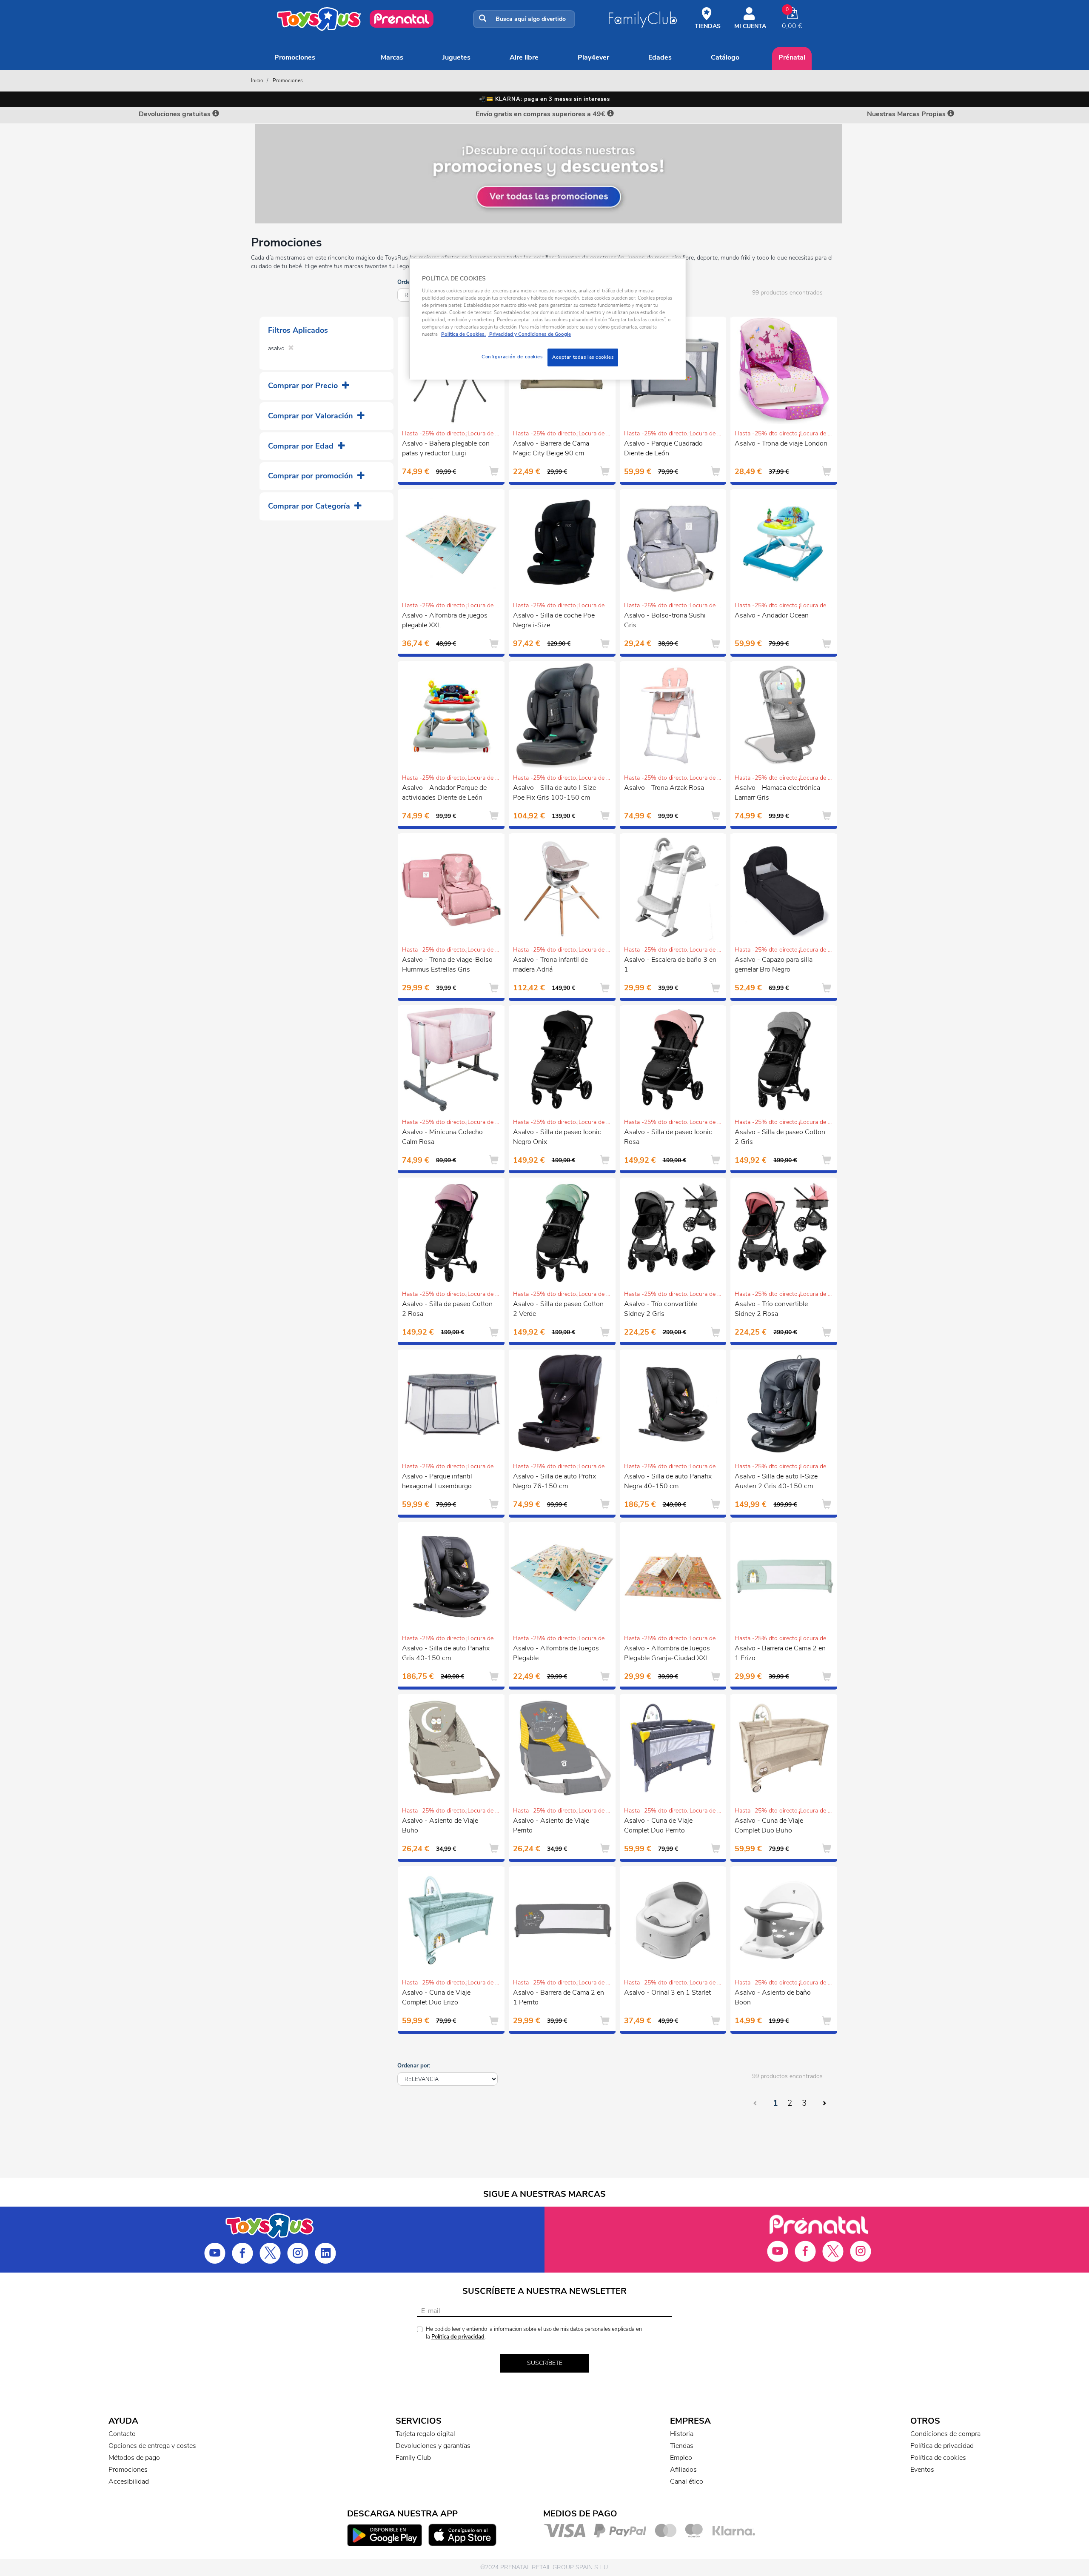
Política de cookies (938, 2458)
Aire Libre (524, 57)
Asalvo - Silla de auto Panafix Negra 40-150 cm (668, 1481)
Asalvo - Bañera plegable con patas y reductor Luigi (446, 448)
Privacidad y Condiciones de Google (529, 334)
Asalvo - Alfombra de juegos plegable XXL (445, 620)
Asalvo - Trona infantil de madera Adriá (550, 965)
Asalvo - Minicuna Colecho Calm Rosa (442, 1137)
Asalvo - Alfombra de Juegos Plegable (556, 1653)
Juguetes (456, 57)
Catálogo (725, 57)
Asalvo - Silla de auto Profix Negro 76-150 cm (554, 1481)
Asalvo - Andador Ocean (772, 615)
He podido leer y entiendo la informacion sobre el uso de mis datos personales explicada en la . (534, 2333)
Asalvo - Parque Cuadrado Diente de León (663, 448)
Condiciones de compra (945, 2434)
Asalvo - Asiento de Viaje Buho (440, 1826)
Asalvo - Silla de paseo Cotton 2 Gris (780, 1137)
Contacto (122, 2434)
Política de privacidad (458, 2337)
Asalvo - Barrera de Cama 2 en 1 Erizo (780, 1653)
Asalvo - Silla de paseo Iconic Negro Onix (557, 1137)
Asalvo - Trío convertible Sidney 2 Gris (661, 1309)
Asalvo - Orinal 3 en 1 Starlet (667, 1993)
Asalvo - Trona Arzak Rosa (664, 788)
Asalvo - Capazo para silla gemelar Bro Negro (774, 965)
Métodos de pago (134, 2458)
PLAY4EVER (593, 57)
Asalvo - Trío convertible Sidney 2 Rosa (771, 1309)
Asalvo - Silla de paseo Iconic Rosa (668, 1137)
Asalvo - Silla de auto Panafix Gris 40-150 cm (446, 1653)
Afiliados (683, 2470)
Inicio (257, 80)
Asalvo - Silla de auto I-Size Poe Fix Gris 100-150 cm (554, 793)
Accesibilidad (129, 2482)
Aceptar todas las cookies (583, 357)
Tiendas (682, 2446)
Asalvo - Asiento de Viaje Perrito (551, 1826)
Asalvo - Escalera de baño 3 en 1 (670, 965)
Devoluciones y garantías (433, 2446)
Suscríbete (545, 2363)
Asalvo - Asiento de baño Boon (773, 1997)
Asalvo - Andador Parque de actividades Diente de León (444, 793)
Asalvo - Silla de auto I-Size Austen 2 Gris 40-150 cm (776, 1481)
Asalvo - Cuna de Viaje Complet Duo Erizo (436, 1997)
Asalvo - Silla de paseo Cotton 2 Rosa (447, 1309)
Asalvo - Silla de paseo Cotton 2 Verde (558, 1309)
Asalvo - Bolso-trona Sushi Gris (665, 620)
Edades (660, 57)
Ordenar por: (414, 2066)
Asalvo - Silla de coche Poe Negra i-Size (554, 620)
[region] (547, 319)
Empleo (681, 2458)
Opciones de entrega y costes (152, 2446)
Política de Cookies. (463, 334)
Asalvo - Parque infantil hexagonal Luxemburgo (437, 1481)
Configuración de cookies (512, 357)
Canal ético (687, 2482)
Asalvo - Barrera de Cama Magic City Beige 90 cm (551, 448)
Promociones (295, 57)
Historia (682, 2434)
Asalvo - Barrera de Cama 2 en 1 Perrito (559, 1997)
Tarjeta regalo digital (425, 2434)
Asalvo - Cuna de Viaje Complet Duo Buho (769, 1826)
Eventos (922, 2470)
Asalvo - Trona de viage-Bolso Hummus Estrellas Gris (447, 965)
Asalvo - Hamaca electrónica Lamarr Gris (777, 793)
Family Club (413, 2458)
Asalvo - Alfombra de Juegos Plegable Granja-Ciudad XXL (667, 1653)
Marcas (392, 57)
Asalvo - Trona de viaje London (781, 443)
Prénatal (792, 57)
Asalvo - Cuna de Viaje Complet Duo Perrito (658, 1826)
